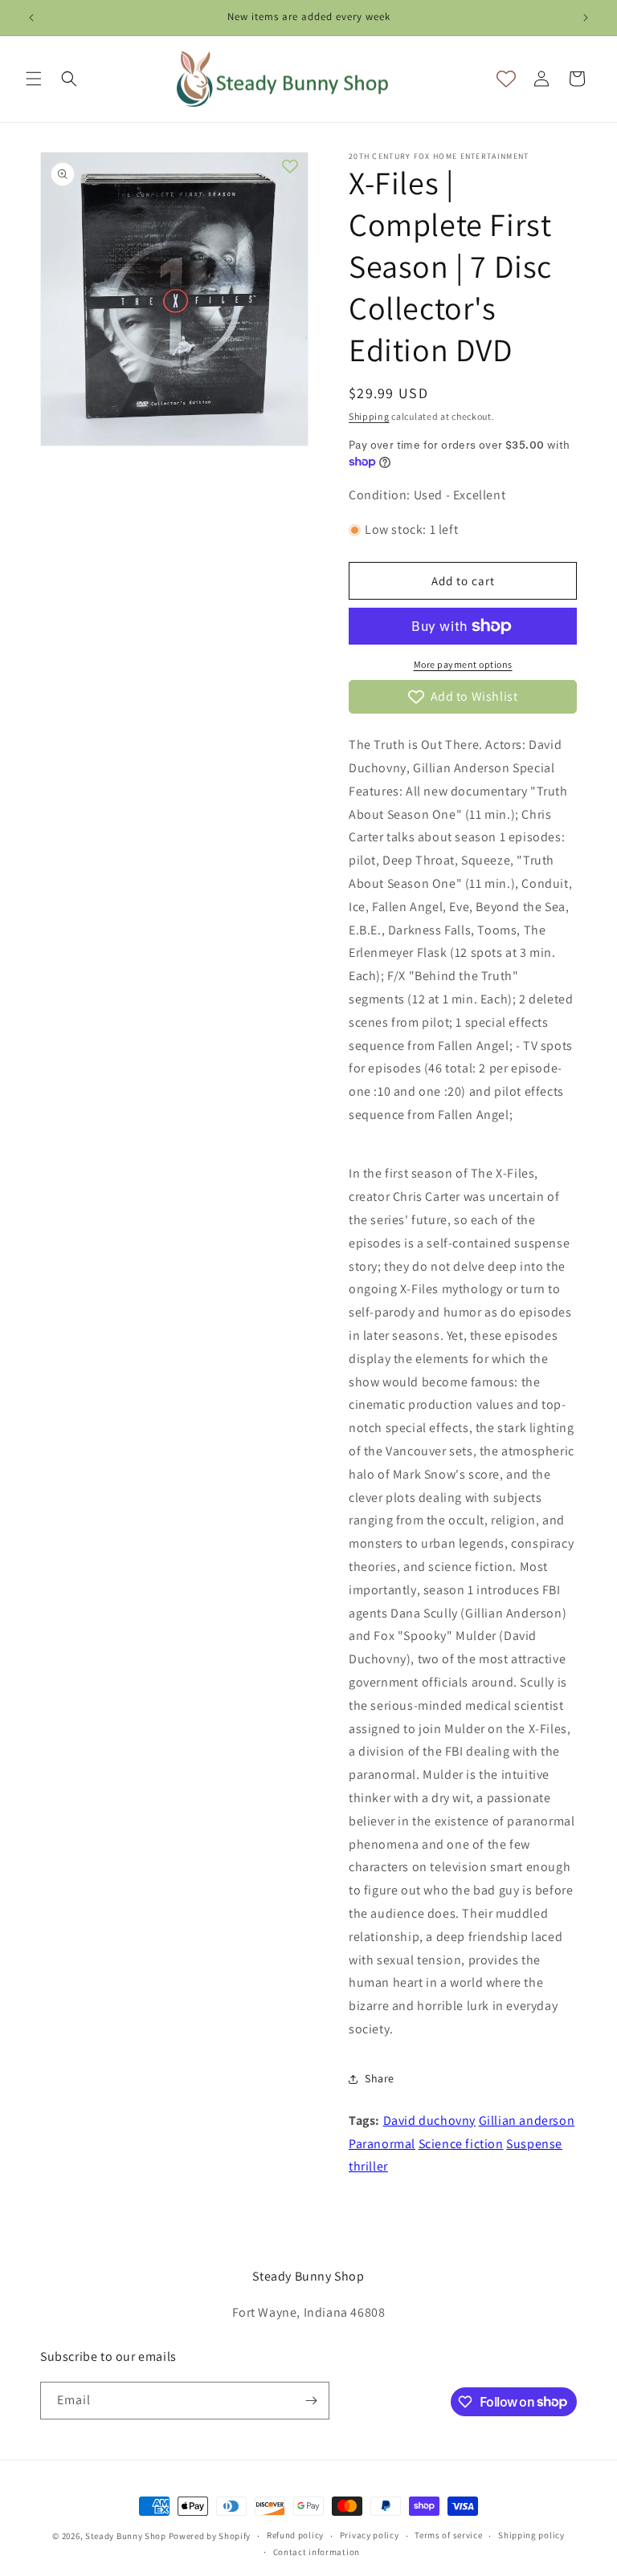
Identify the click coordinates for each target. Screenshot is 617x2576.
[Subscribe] (311, 2401)
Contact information (317, 2552)
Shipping (369, 416)
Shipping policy (531, 2535)
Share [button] (380, 2078)
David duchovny (429, 2120)
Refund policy (295, 2535)
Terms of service (448, 2535)
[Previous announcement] (31, 18)
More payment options (463, 664)
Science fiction (461, 2144)
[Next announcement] (586, 18)
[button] (34, 79)
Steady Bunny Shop (126, 2536)
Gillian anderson (527, 2120)
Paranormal (382, 2144)
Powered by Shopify (210, 2536)
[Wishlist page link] (506, 79)
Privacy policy (370, 2535)
